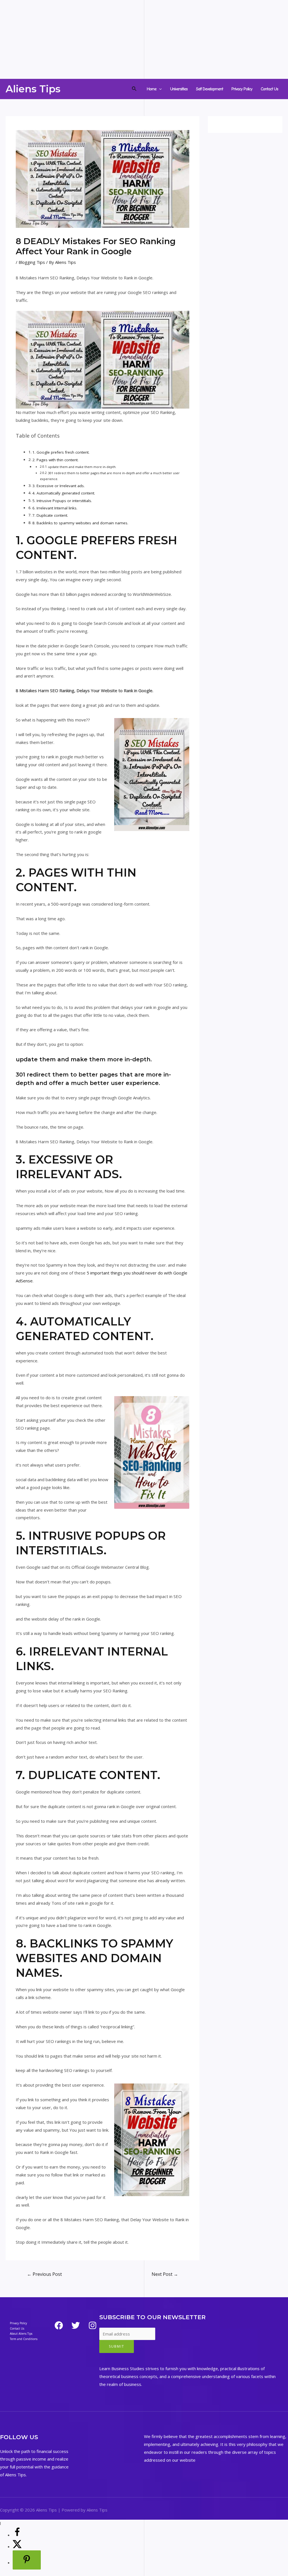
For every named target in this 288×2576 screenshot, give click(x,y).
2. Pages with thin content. (55, 460)
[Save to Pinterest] (27, 2560)
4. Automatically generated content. (64, 493)
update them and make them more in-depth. (82, 467)
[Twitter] (76, 2325)
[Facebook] (59, 2325)
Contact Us (269, 89)
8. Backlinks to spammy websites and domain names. (80, 523)
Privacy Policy (242, 89)
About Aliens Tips (21, 2334)
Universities (179, 89)
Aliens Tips (33, 89)
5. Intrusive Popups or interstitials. (62, 501)
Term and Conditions (24, 2339)
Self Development (210, 89)
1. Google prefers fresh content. (61, 452)
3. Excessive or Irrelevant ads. (58, 486)
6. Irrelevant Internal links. (55, 508)
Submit (117, 2346)
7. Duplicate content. (50, 515)
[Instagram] (93, 2325)
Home (152, 89)
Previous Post (44, 2274)
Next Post (165, 2274)
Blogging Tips (32, 262)
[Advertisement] (144, 39)
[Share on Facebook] (17, 2535)
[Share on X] (17, 2546)
